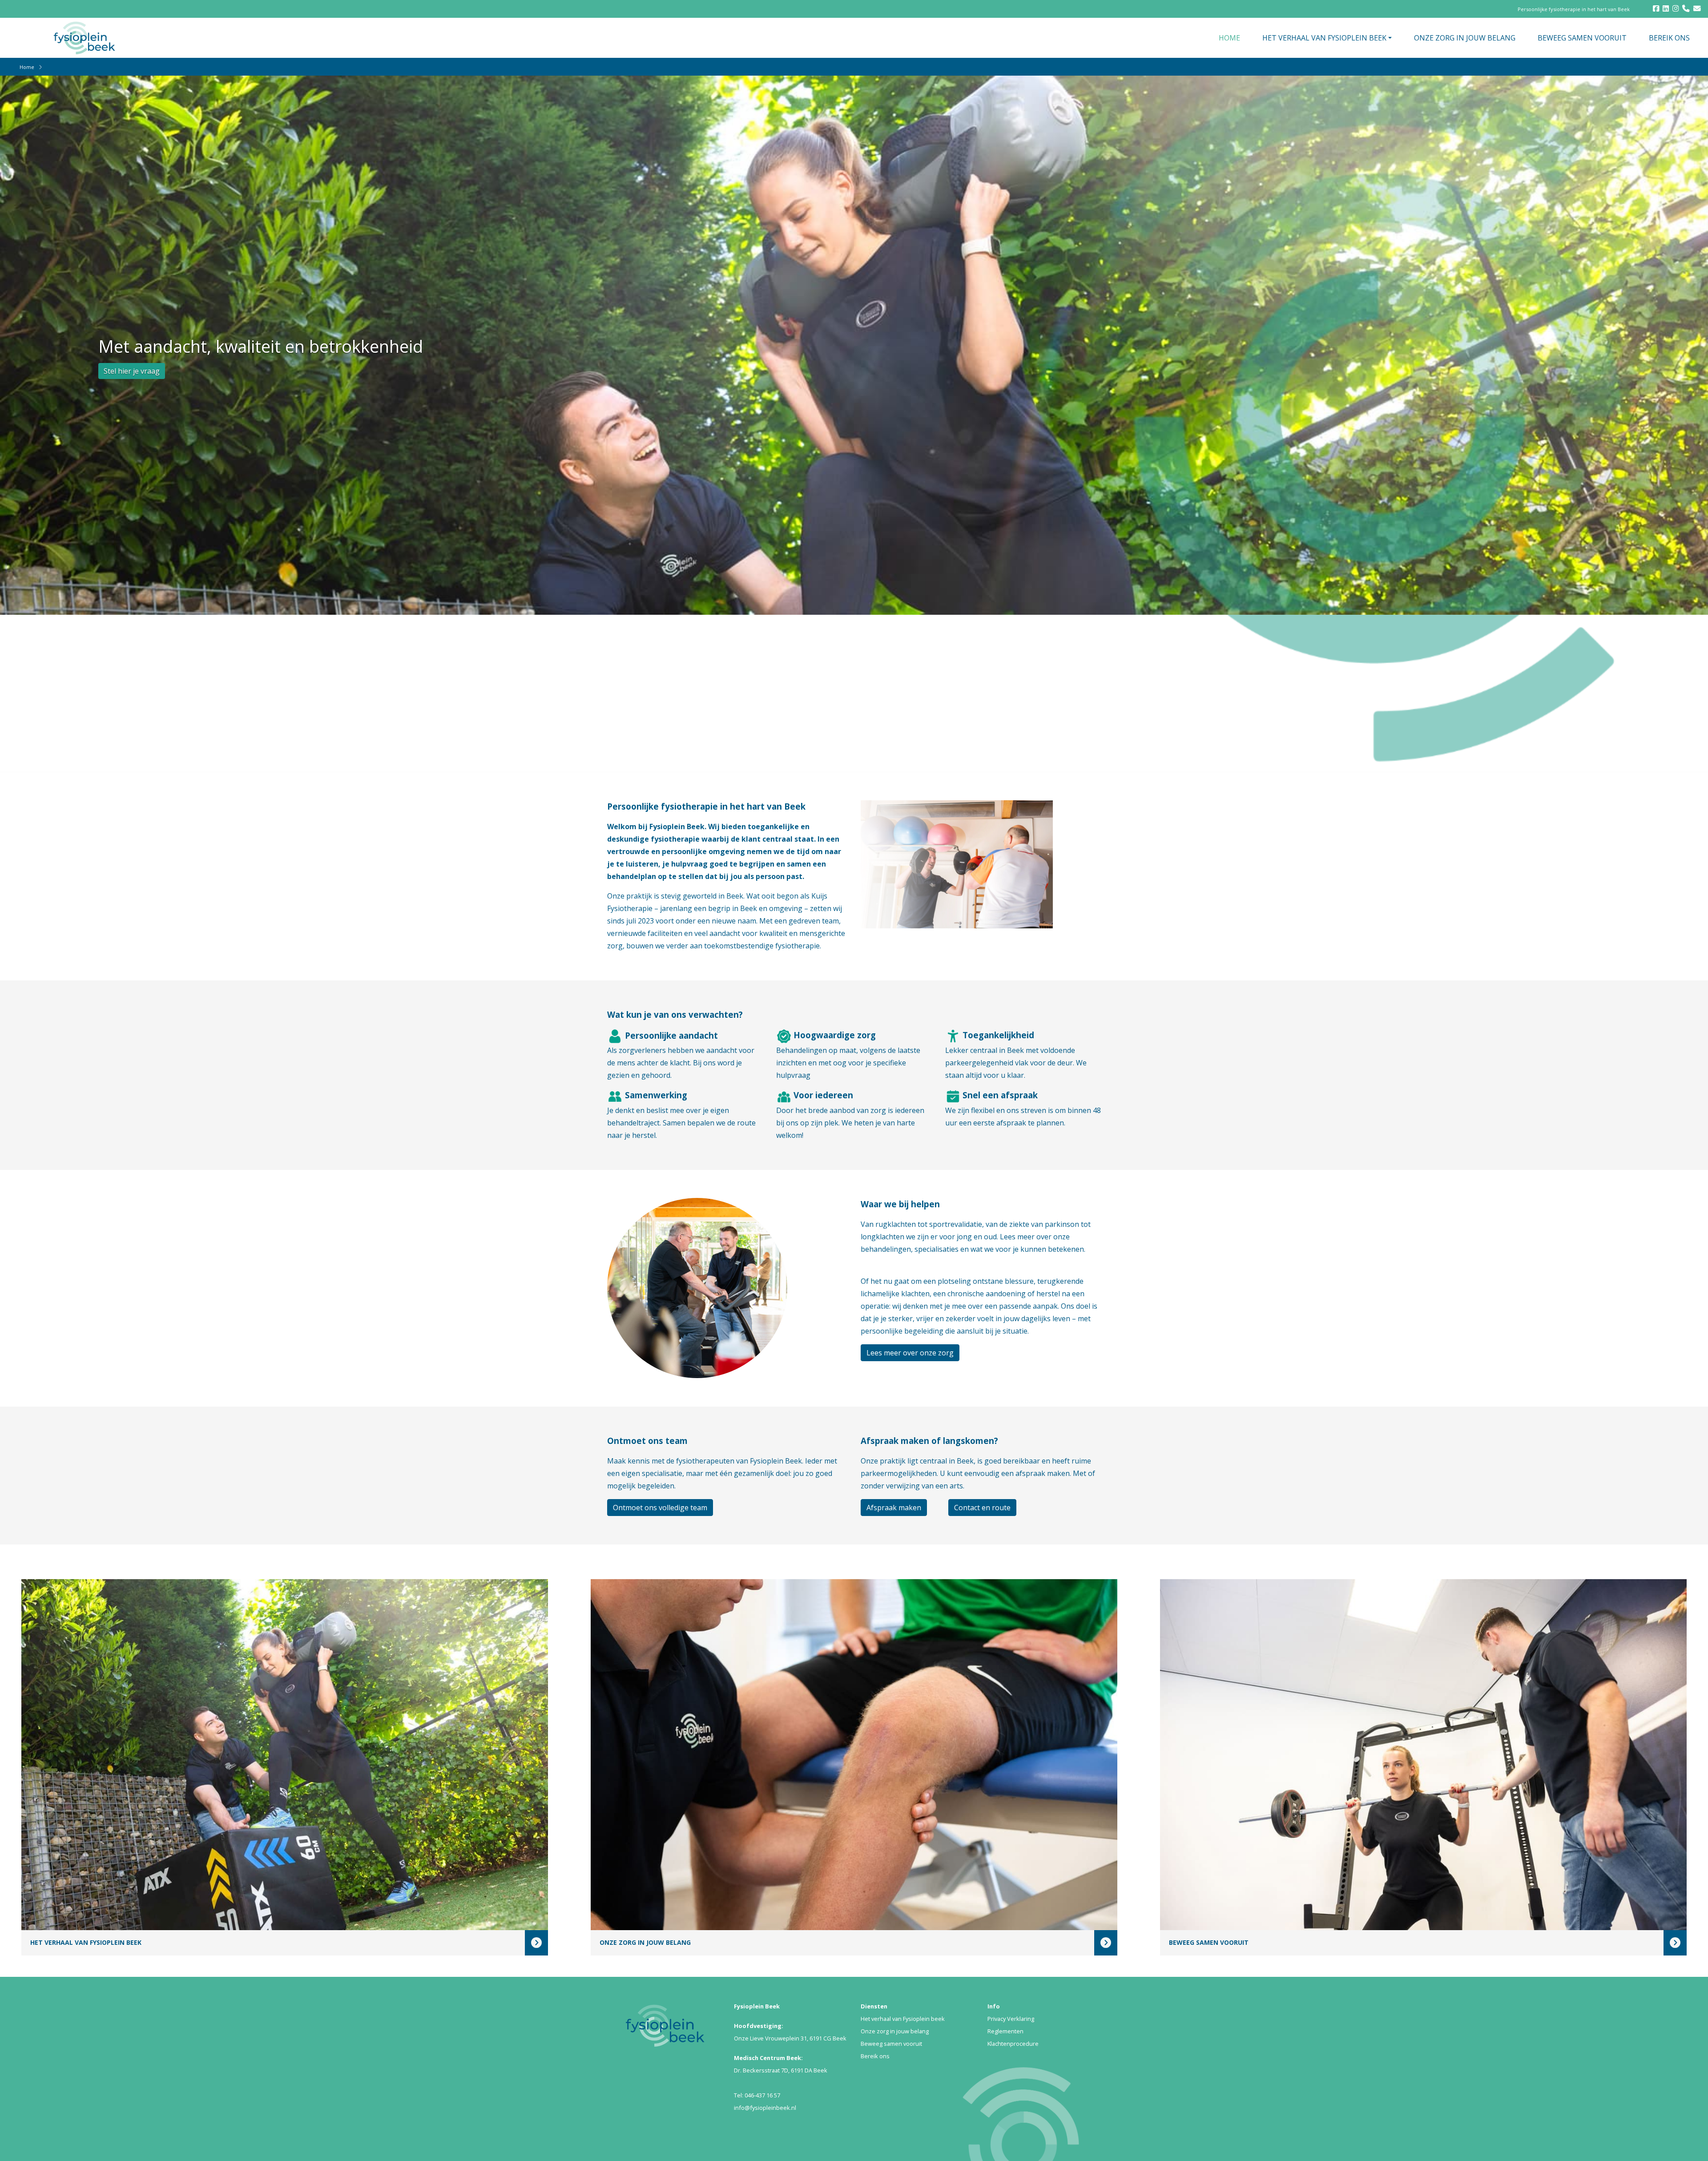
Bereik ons (875, 2056)
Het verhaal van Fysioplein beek (903, 2019)
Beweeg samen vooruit (891, 2044)
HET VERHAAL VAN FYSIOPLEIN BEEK (1324, 38)
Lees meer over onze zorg (910, 1353)
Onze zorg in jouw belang (895, 2031)
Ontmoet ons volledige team (660, 1508)
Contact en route (982, 1508)
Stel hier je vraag (132, 371)
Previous (1603, 119)
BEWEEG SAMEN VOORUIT (1582, 38)
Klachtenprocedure (1013, 2044)
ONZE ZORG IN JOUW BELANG (1465, 38)
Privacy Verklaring (1011, 2019)
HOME (1229, 38)
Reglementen (1005, 2031)
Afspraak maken (894, 1508)
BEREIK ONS (1669, 38)
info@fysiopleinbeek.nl (765, 2108)
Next (1616, 119)
